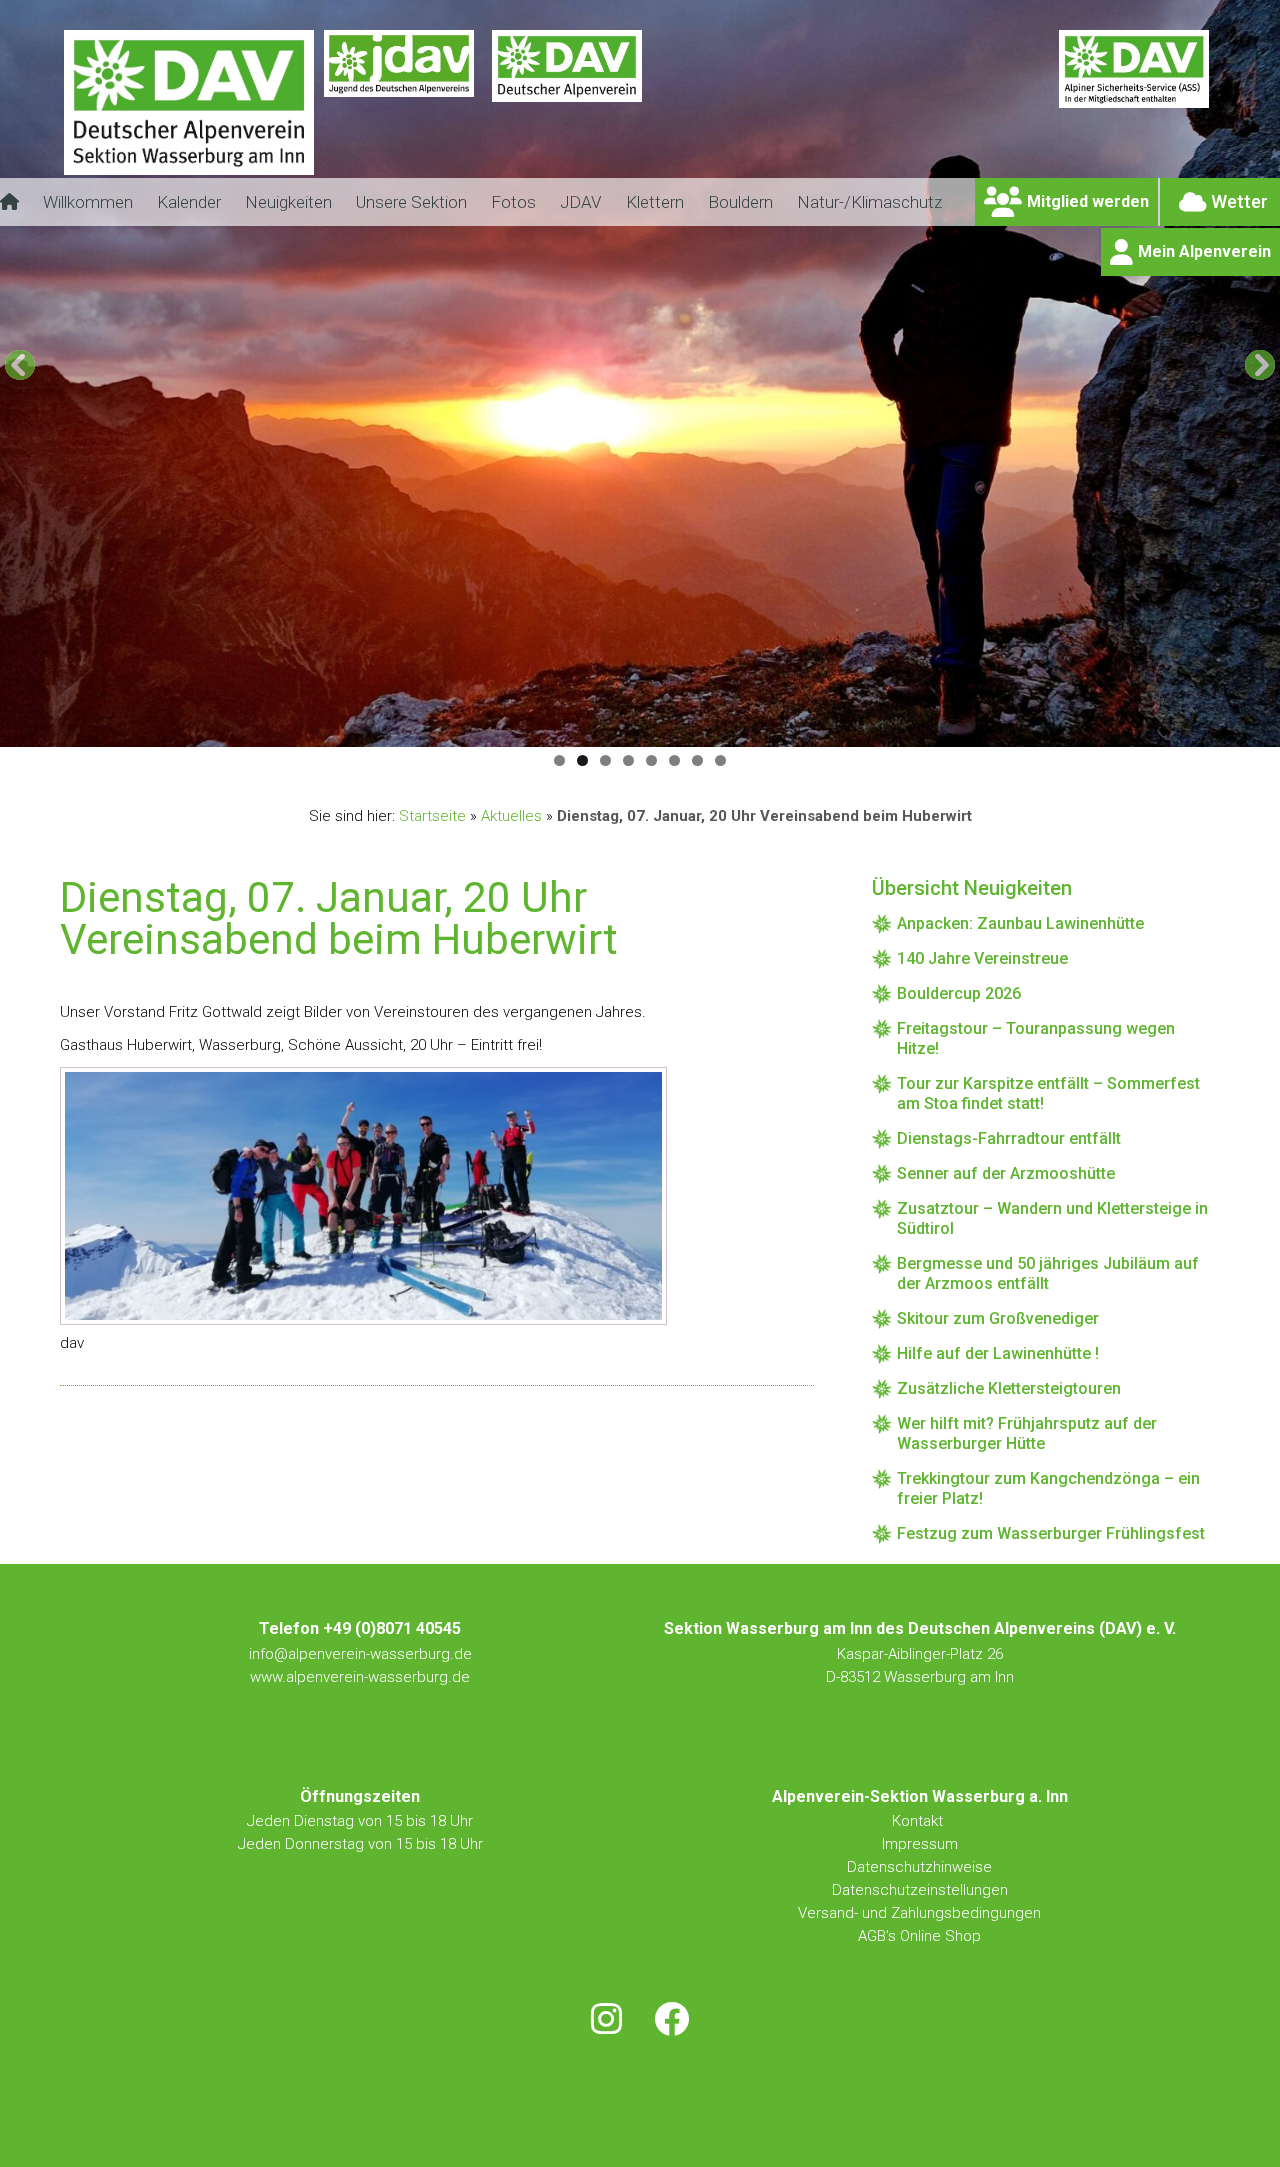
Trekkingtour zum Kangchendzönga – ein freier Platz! (1048, 1488)
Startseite (432, 816)
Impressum (920, 1844)
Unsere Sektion (411, 202)
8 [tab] (720, 760)
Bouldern (740, 202)
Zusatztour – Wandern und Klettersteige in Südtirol (1052, 1218)
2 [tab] (582, 760)
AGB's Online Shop (919, 1936)
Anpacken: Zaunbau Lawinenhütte (1020, 923)
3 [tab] (605, 760)
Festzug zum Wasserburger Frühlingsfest (1051, 1533)
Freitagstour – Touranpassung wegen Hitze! (1036, 1038)
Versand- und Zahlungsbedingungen (919, 1913)
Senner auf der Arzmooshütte (1006, 1173)
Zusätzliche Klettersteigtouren (1009, 1388)
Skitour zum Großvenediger (998, 1318)
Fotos (513, 202)
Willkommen (88, 202)
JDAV (581, 202)
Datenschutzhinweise (919, 1867)
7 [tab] (697, 760)
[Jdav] (399, 115)
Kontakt (919, 1821)
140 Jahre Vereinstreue (982, 958)
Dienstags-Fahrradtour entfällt (1009, 1138)
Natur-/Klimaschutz (869, 202)
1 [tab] (559, 760)
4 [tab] (628, 760)
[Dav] (567, 115)
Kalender (189, 202)
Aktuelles (511, 816)
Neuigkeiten (288, 202)
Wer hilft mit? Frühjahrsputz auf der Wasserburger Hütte (1027, 1433)
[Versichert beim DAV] (1134, 115)
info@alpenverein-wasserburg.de (360, 1654)
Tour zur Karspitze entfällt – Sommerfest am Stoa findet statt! (1048, 1093)
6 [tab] (674, 760)
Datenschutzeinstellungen (920, 1890)
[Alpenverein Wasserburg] (189, 169)
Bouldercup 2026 (959, 993)
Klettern (655, 202)
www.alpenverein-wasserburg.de (360, 1677)
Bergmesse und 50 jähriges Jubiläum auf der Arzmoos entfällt (1048, 1273)
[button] (20, 365)
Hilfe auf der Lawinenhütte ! (998, 1353)
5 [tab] (651, 760)
